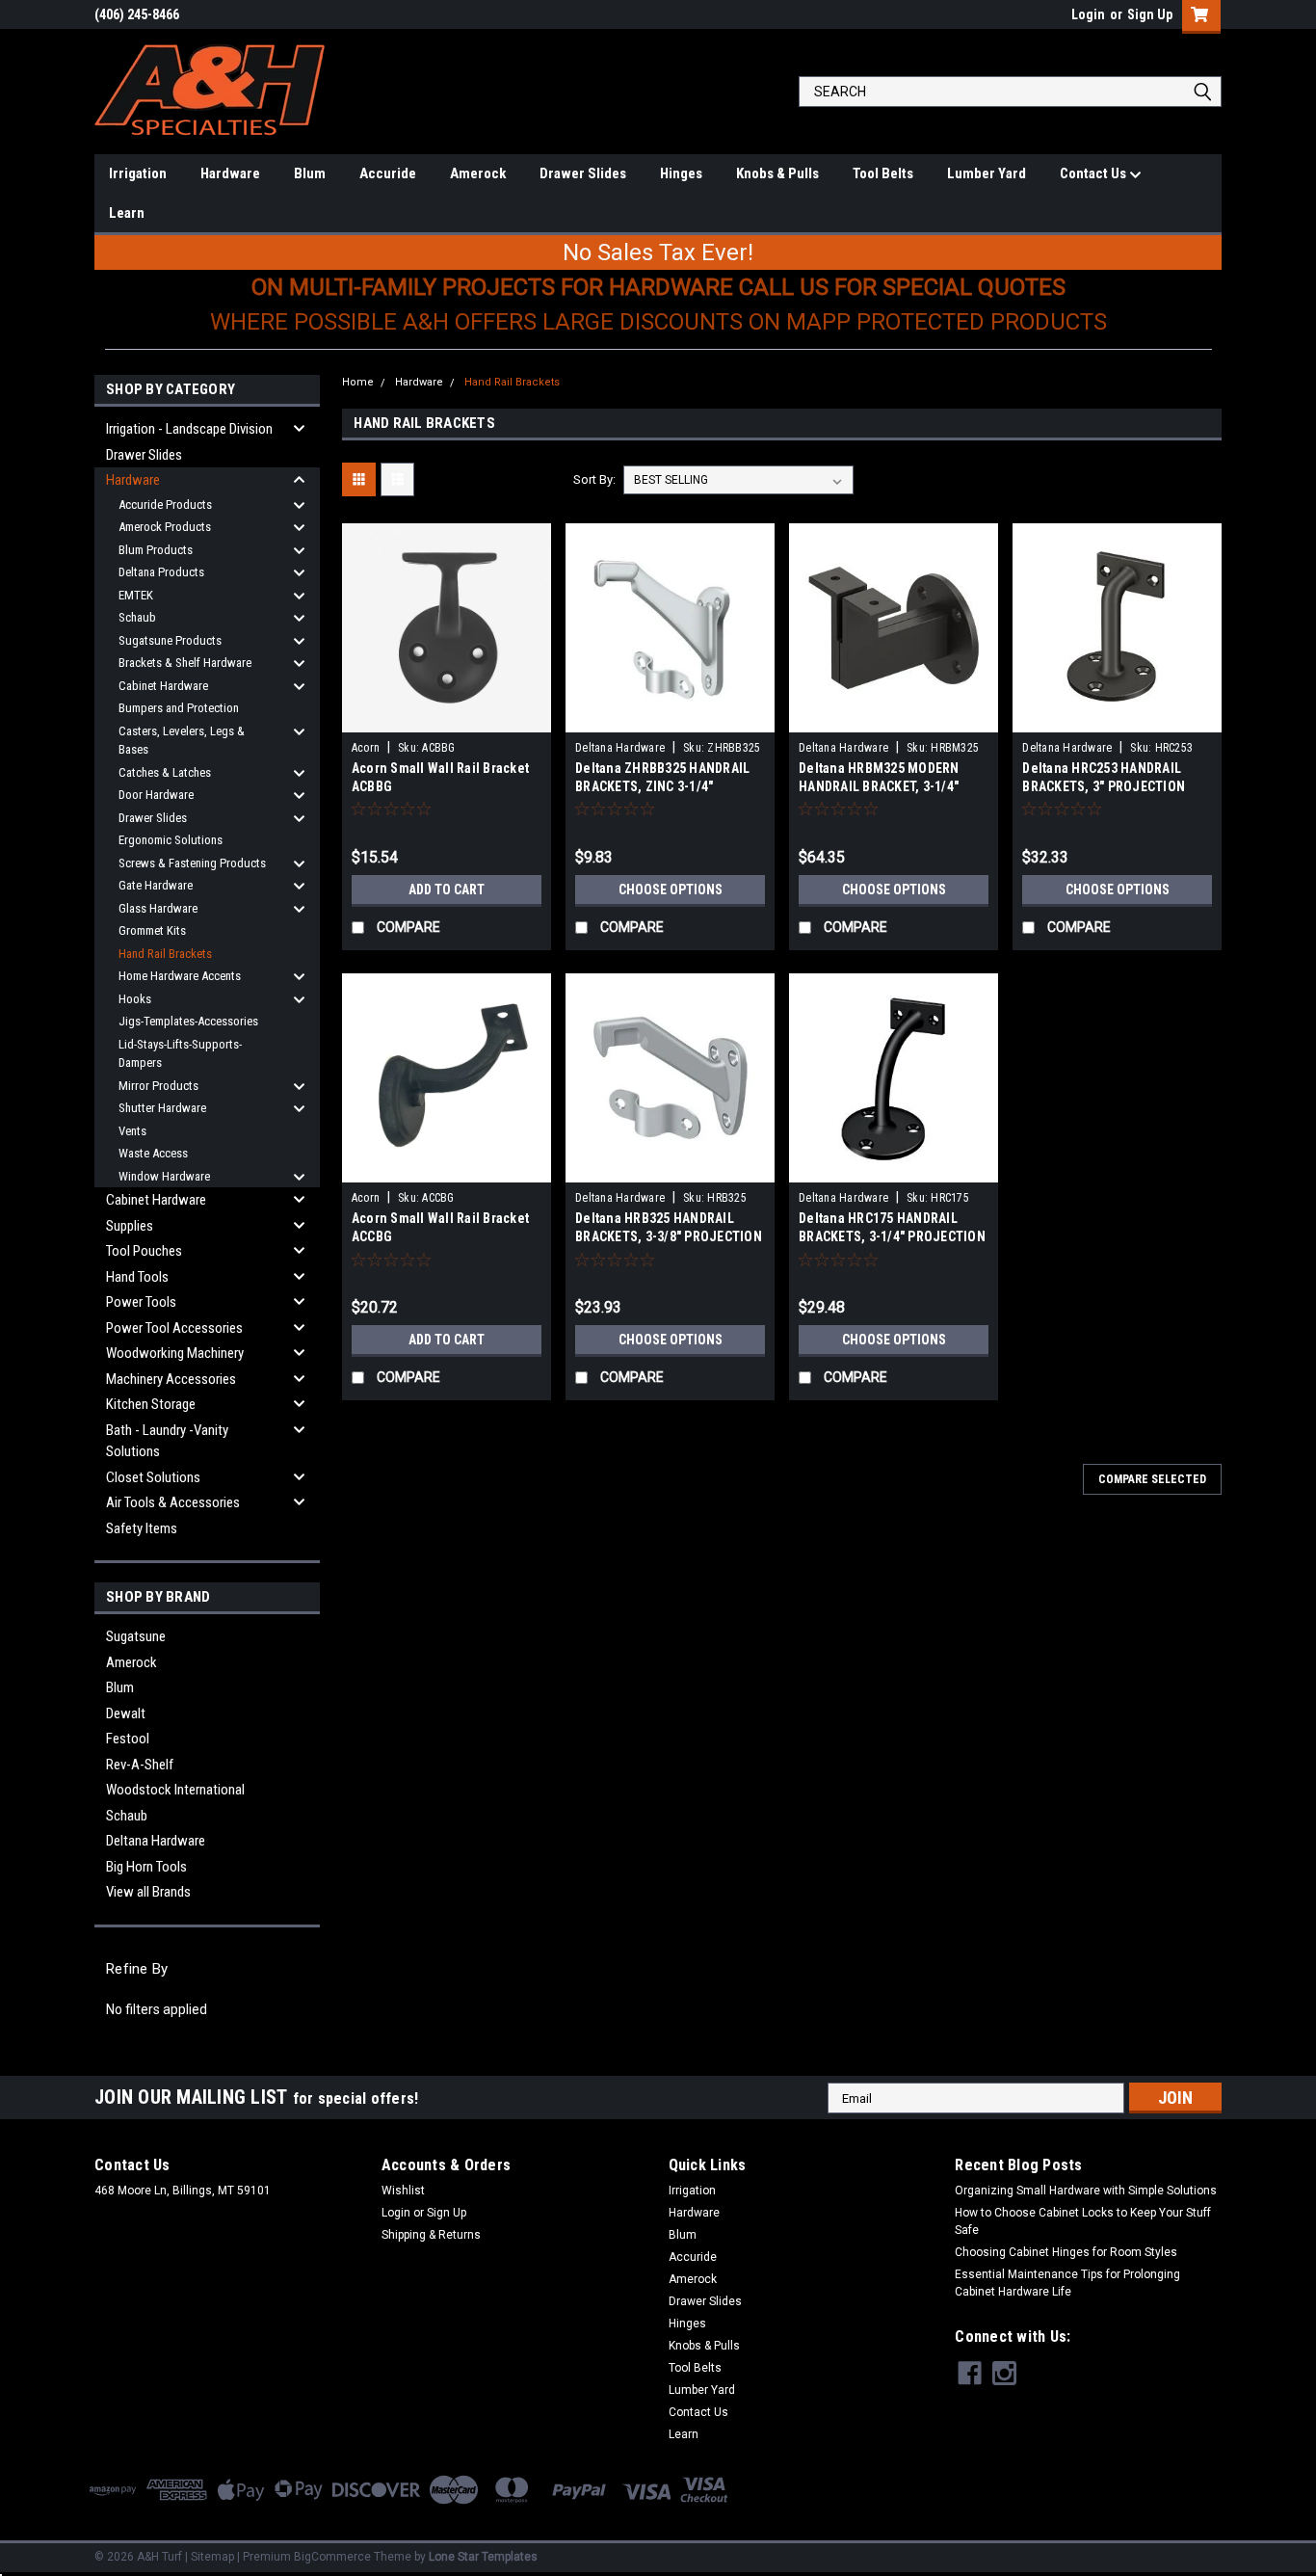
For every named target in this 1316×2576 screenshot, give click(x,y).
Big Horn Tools (146, 1867)
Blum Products (156, 550)
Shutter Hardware (162, 1108)
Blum (310, 173)
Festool (128, 1739)
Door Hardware (156, 795)
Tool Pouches (144, 1251)
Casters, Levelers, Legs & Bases (182, 741)
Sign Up (1150, 14)
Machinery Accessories (171, 1379)
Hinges (681, 173)
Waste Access (153, 1153)
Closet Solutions (153, 1477)
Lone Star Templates (483, 2557)
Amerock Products (165, 527)
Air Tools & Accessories (173, 1502)
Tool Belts (883, 173)
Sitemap (212, 2557)
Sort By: (594, 479)
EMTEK (136, 595)
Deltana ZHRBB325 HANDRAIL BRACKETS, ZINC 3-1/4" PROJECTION (662, 786)
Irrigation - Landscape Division (189, 429)
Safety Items (142, 1528)
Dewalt (126, 1713)
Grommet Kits (152, 930)
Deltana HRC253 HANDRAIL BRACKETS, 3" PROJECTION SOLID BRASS (1104, 786)
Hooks (135, 999)
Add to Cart (447, 890)
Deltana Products (161, 572)
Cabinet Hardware (163, 686)
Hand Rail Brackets (165, 954)
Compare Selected (1152, 1479)
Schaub (137, 617)
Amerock (478, 173)
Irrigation (138, 173)
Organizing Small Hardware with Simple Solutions (1086, 2191)
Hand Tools (137, 1277)
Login (1088, 14)
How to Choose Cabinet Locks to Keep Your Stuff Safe (1083, 2221)
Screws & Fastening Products (192, 863)
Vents (132, 1131)
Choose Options (671, 890)
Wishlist (403, 2191)
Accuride (388, 173)
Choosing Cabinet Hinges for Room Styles (1066, 2252)
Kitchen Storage (151, 1404)
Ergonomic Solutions (171, 840)
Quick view (446, 718)
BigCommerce (332, 2557)
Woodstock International (175, 1790)
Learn (127, 213)
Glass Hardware (158, 908)
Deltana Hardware (156, 1841)
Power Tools (141, 1302)
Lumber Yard (987, 173)
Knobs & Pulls (777, 173)
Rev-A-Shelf (140, 1765)
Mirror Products (158, 1086)
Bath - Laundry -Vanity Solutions (167, 1441)
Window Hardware (164, 1176)
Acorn (366, 748)
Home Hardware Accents (180, 976)
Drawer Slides (583, 173)
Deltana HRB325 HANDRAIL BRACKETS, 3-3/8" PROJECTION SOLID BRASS (669, 1236)
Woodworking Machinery (175, 1353)
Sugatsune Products (170, 640)
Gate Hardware (156, 885)
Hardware (230, 173)
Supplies (130, 1226)
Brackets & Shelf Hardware (185, 663)
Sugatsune (136, 1636)
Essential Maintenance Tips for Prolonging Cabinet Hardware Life (1067, 2283)
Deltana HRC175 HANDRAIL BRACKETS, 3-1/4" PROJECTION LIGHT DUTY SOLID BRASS (892, 1236)
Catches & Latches (165, 772)
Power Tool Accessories (174, 1328)
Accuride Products (165, 505)
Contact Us (1094, 173)
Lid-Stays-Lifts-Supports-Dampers (180, 1054)
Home (358, 382)
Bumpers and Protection (179, 708)
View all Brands (148, 1892)
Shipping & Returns (431, 2235)
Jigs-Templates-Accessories (188, 1021)
